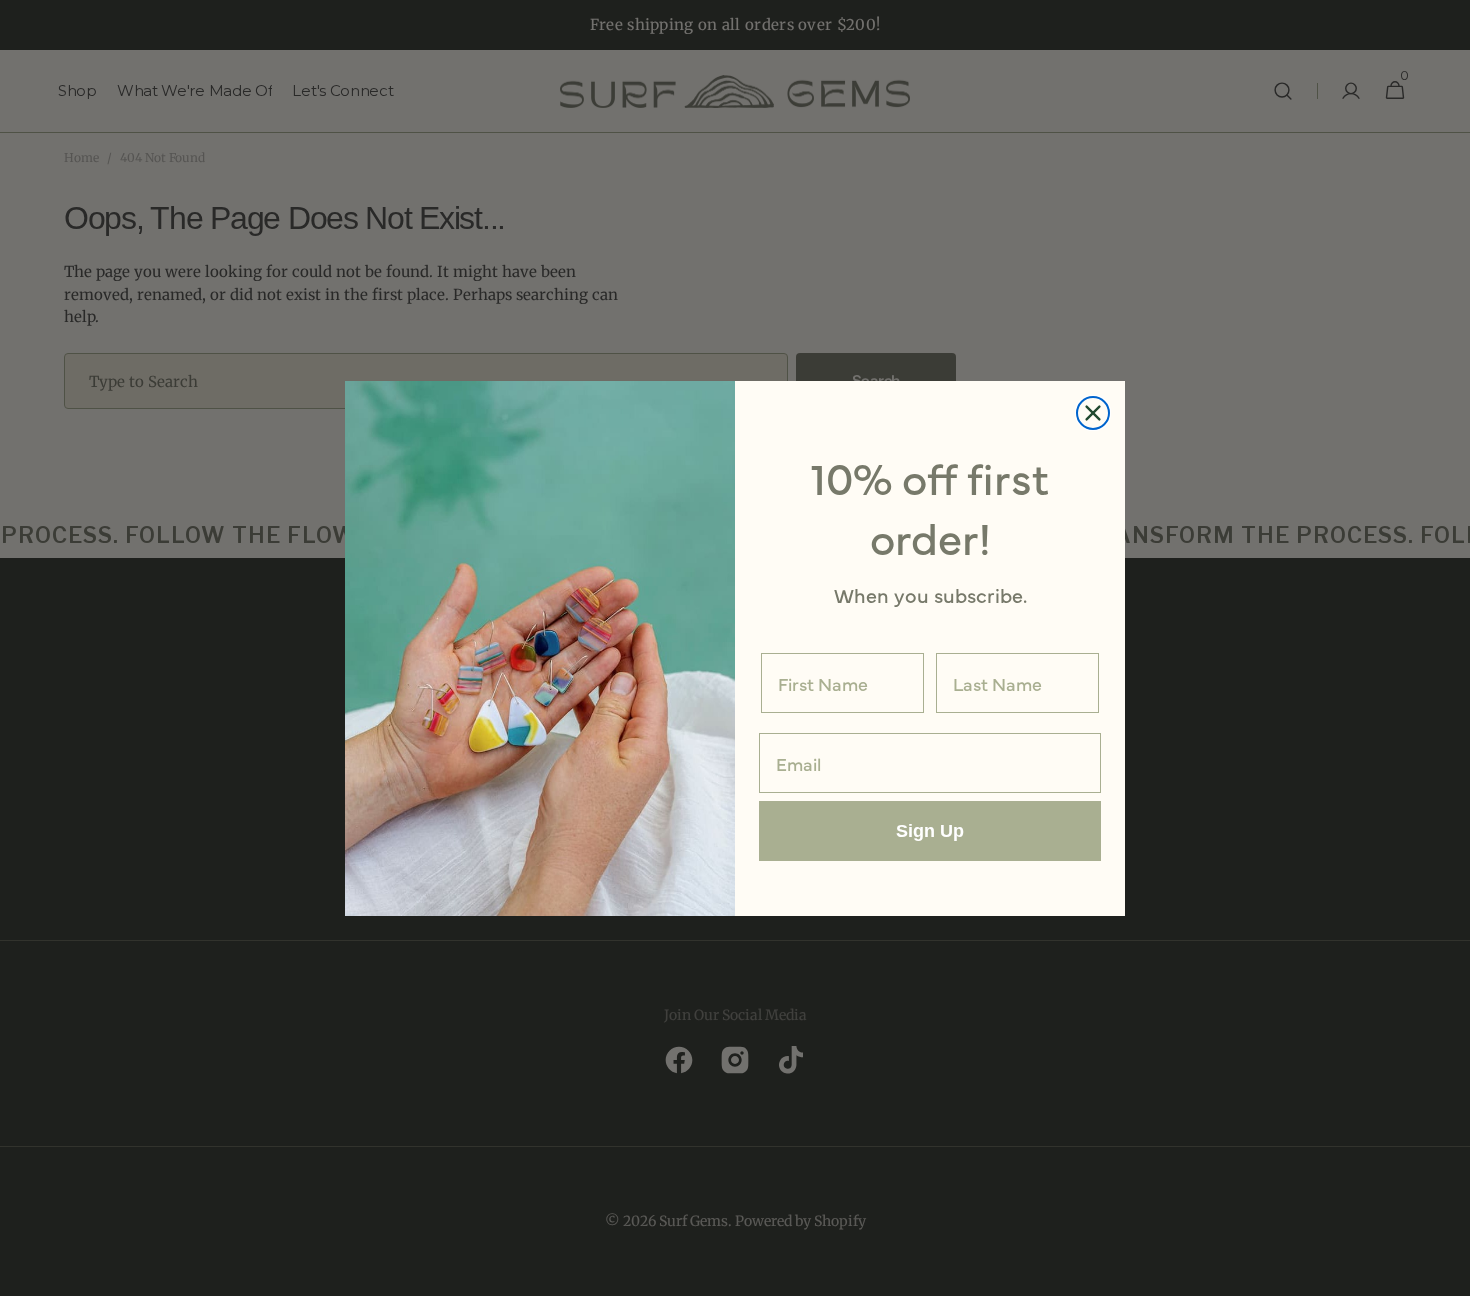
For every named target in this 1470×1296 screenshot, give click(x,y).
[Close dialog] (1093, 413)
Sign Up (930, 831)
